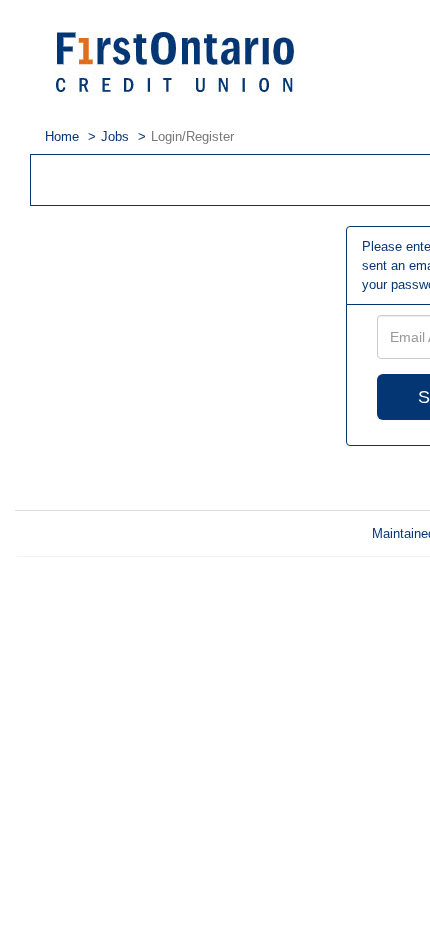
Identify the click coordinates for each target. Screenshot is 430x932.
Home (62, 136)
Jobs (115, 136)
